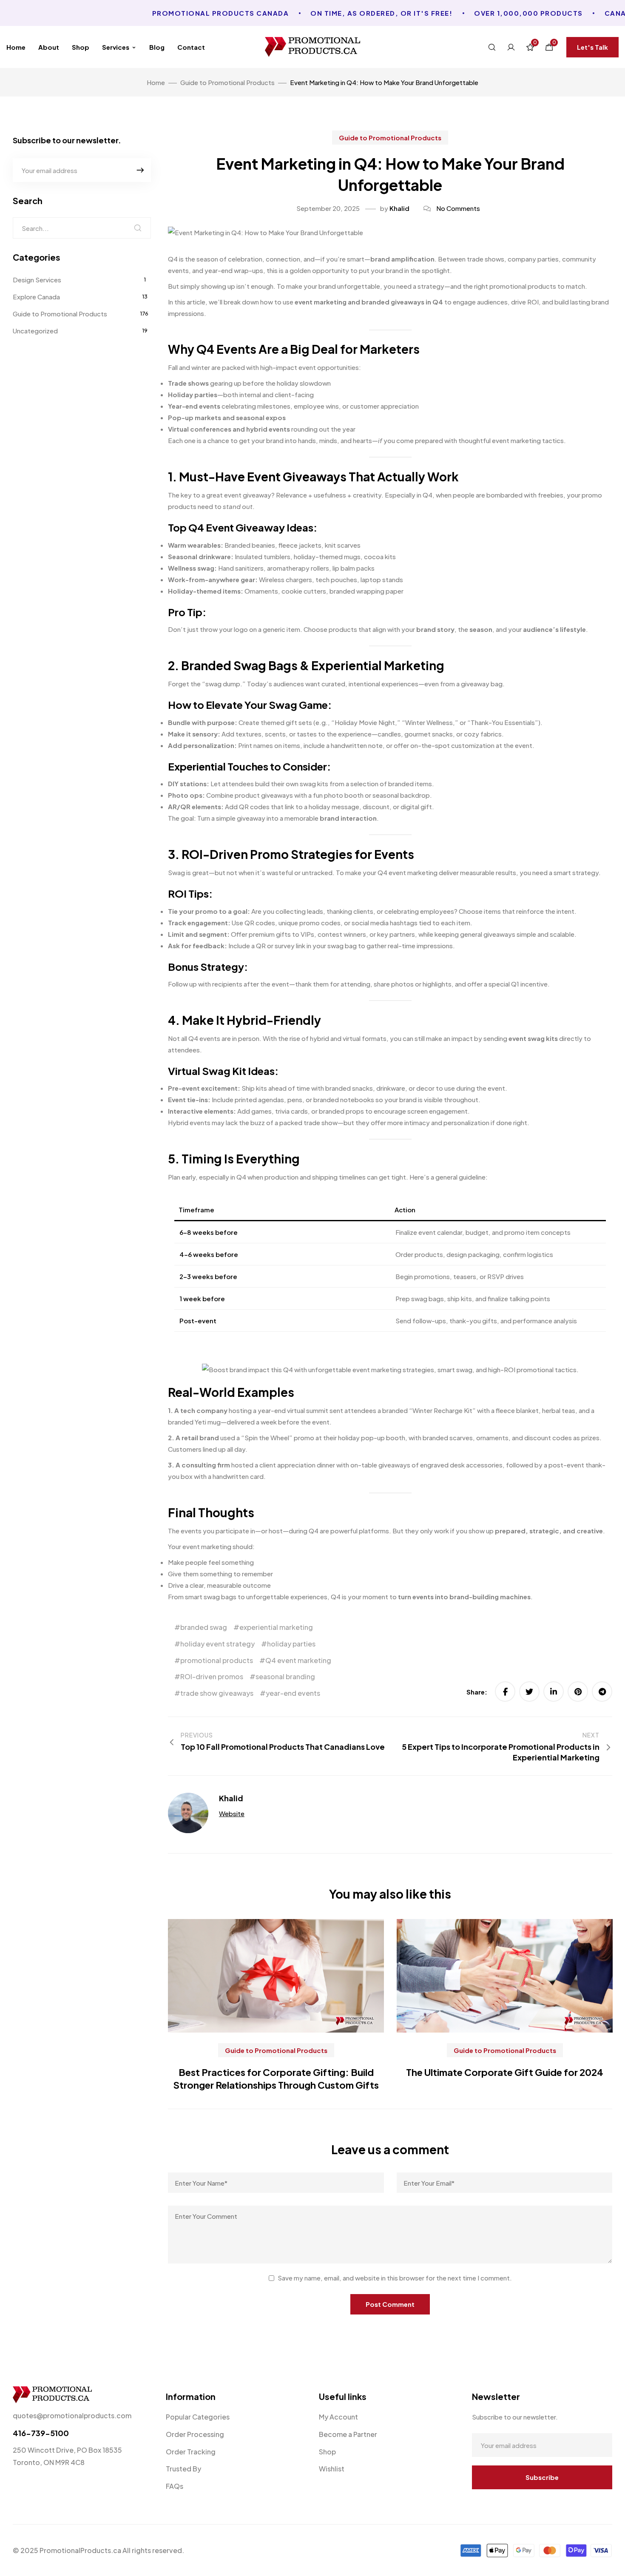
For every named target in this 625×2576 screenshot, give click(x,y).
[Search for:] (82, 228)
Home (16, 47)
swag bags (428, 1298)
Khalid (399, 208)
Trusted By (183, 2469)
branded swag (204, 1627)
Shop (81, 47)
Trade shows (188, 383)
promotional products (217, 1660)
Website (232, 1813)
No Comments (458, 208)
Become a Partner (348, 2434)
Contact (191, 47)
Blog (157, 47)
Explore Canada (36, 297)
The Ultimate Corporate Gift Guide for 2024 (505, 2072)
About (49, 47)
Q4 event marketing (298, 1660)
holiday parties (291, 1644)
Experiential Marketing (378, 665)
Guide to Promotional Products (390, 138)
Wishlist (332, 2469)
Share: (477, 1692)
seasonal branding (285, 1676)
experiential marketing (276, 1627)
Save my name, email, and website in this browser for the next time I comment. (395, 2278)
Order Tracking (191, 2452)
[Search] (138, 228)
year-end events (293, 1693)
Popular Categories (198, 2417)
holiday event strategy (217, 1644)
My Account (338, 2417)
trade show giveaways (217, 1693)
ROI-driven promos (212, 1676)
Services (116, 47)
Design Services (37, 280)
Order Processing (195, 2434)
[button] (592, 47)
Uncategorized (35, 331)
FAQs (175, 2486)
